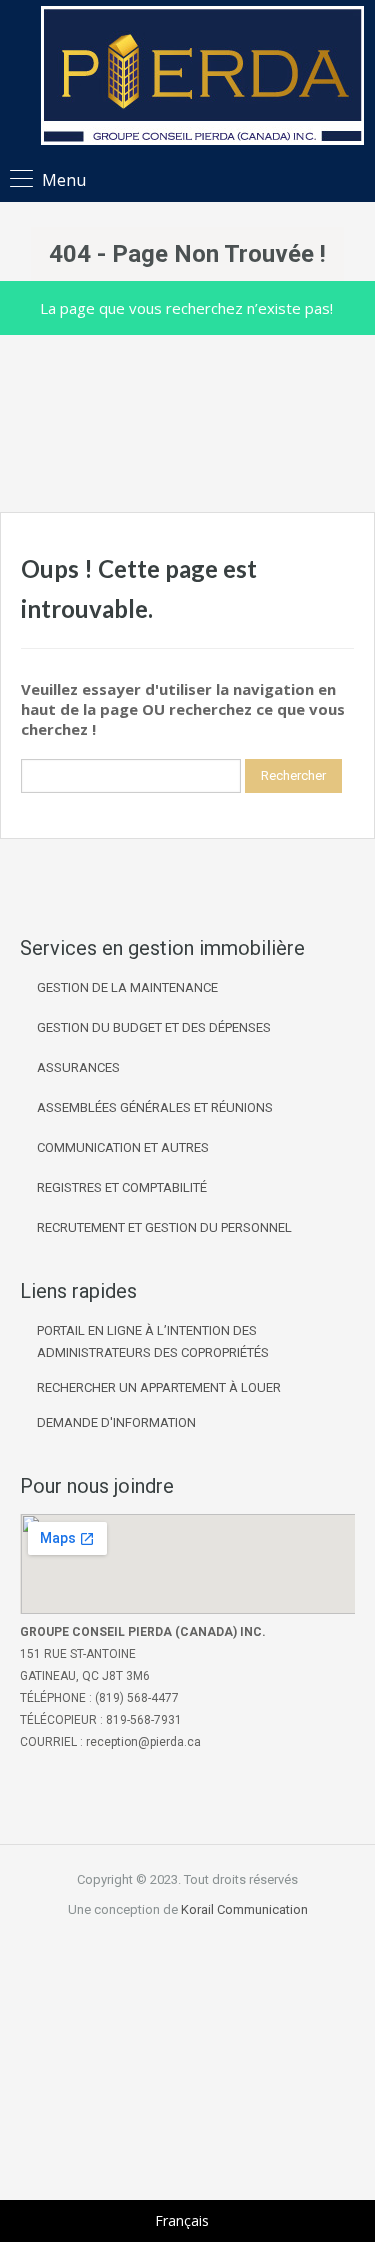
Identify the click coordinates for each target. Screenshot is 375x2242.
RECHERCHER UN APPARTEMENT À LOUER (159, 1387)
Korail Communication (244, 1909)
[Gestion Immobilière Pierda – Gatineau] (202, 78)
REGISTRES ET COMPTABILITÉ (122, 1187)
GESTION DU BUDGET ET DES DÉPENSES (154, 1027)
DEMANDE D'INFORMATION (116, 1422)
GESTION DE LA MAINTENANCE (127, 987)
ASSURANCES (78, 1067)
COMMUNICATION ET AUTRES (123, 1147)
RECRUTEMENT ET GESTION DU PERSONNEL (164, 1227)
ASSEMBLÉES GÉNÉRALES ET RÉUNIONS (155, 1107)
